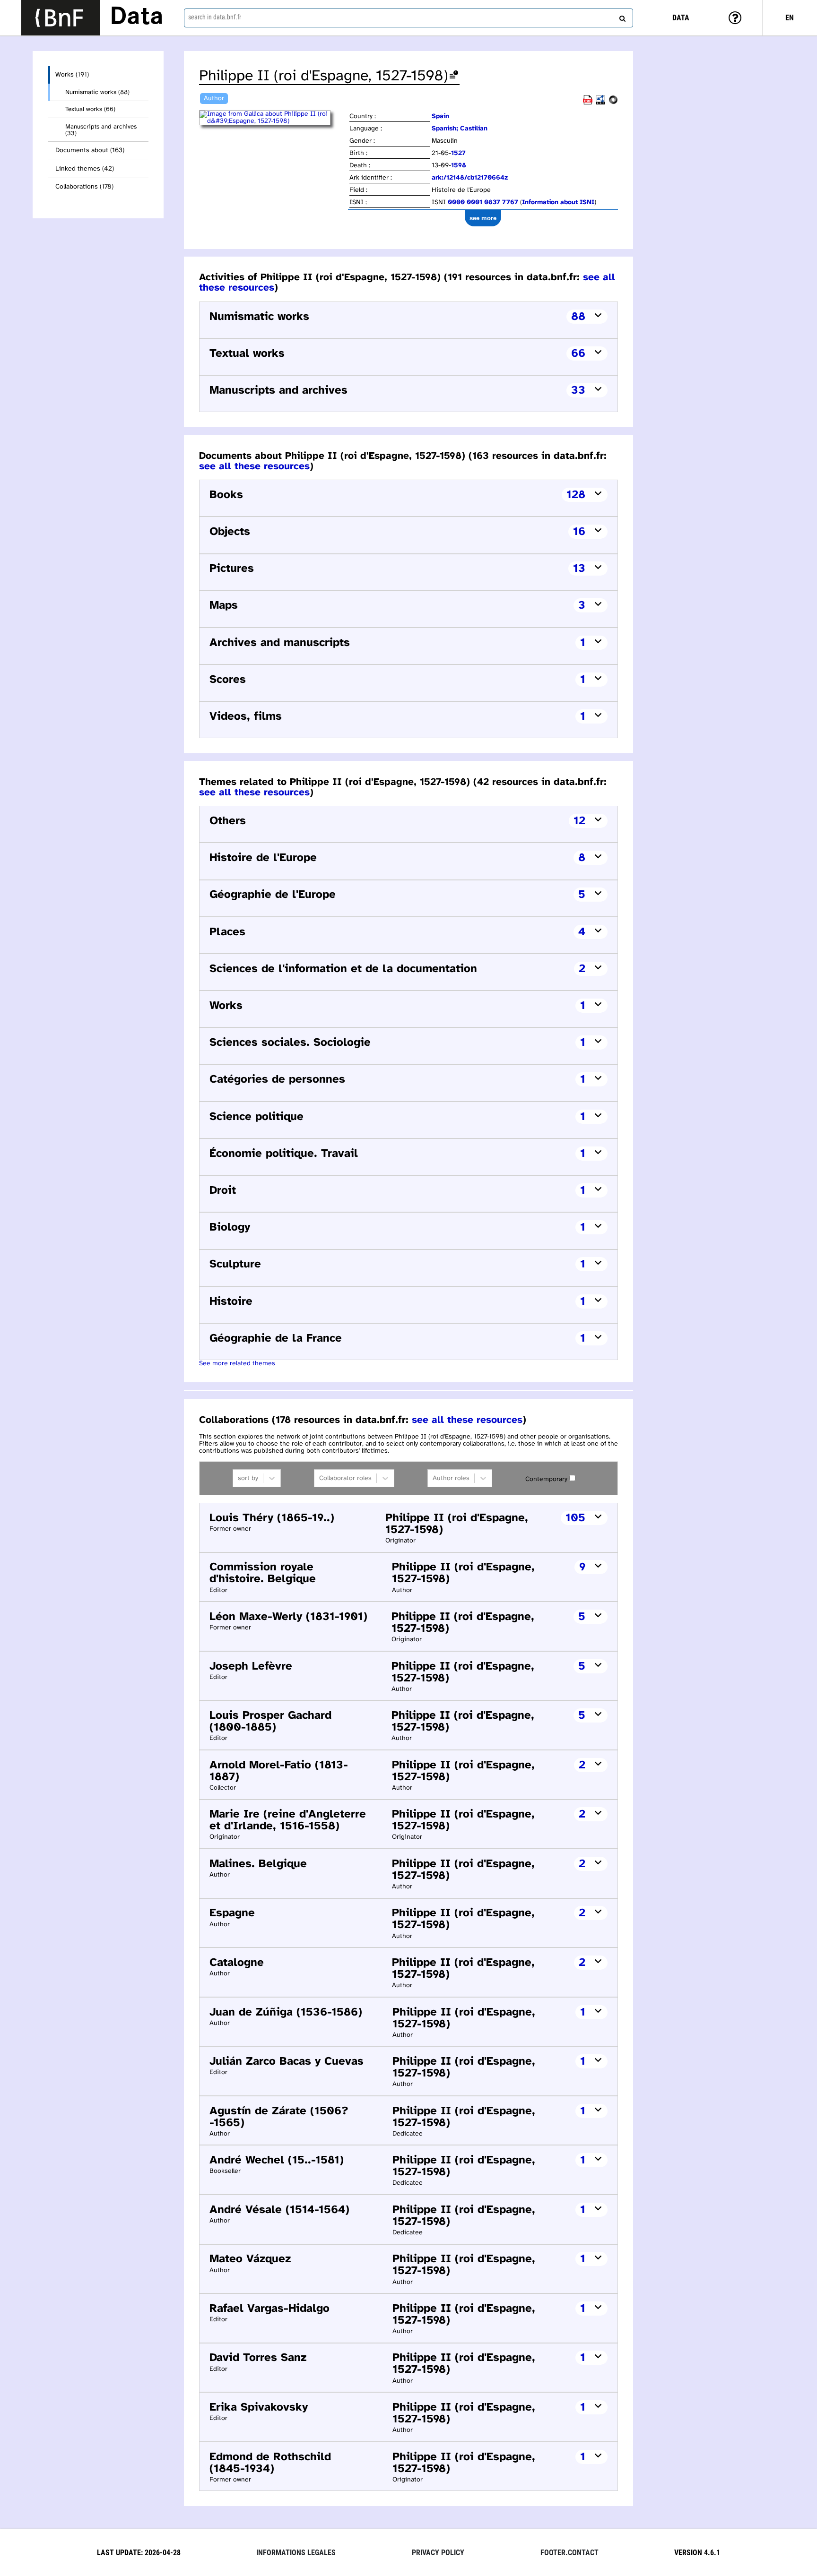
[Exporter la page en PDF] (588, 103)
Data (137, 17)
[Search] (621, 17)
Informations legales (296, 2553)
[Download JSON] (613, 103)
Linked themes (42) (85, 169)
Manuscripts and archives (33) (101, 130)
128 (576, 495)
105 (575, 1518)
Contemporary (546, 1479)
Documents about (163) (90, 151)
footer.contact (569, 2553)
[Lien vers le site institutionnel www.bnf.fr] (61, 18)
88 (578, 317)
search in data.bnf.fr (215, 17)
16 (579, 532)
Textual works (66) (90, 109)
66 (578, 354)
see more (483, 218)
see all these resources (254, 466)
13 (579, 569)
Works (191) (72, 75)
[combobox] (408, 18)
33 (578, 391)
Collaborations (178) (84, 187)
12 (579, 821)
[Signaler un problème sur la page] (454, 76)
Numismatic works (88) (97, 92)
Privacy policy (438, 2553)
